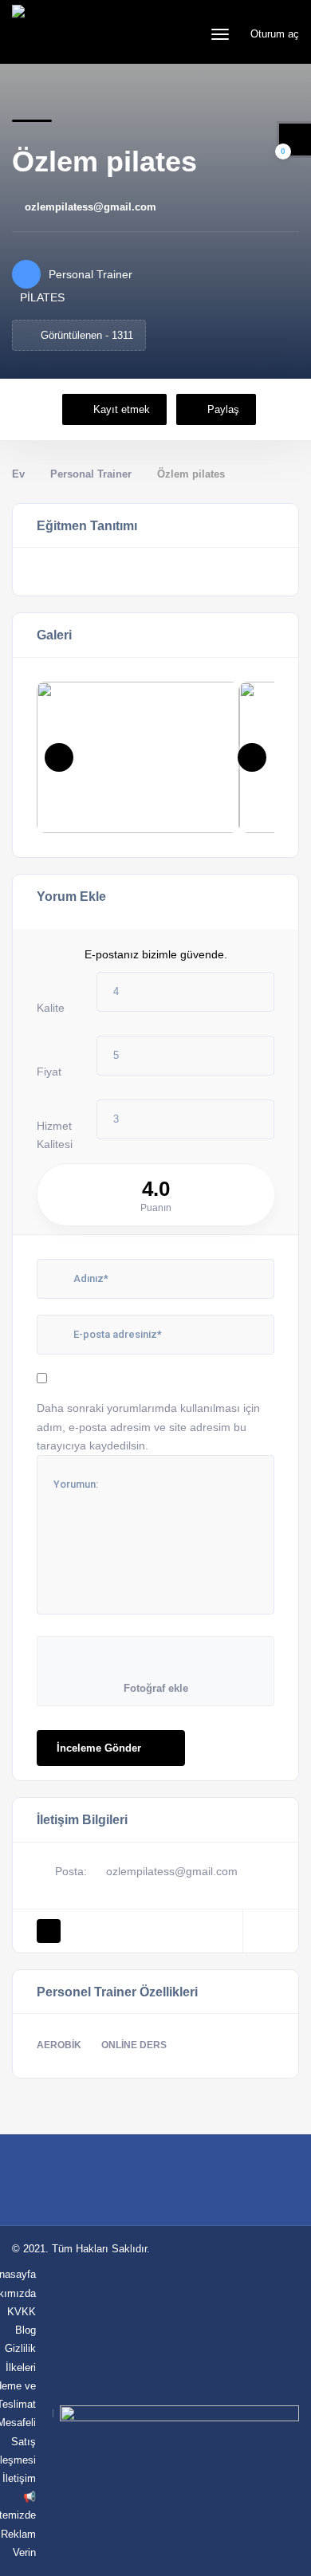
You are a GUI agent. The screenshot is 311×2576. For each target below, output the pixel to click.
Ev (18, 474)
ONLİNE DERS (134, 2045)
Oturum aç (273, 34)
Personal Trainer (91, 474)
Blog (26, 2330)
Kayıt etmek (122, 409)
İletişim (19, 2478)
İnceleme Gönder (99, 1748)
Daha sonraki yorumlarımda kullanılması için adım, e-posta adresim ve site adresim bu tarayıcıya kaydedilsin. (148, 1426)
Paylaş (223, 409)
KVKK (22, 2312)
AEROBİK (59, 2045)
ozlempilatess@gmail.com (91, 207)
